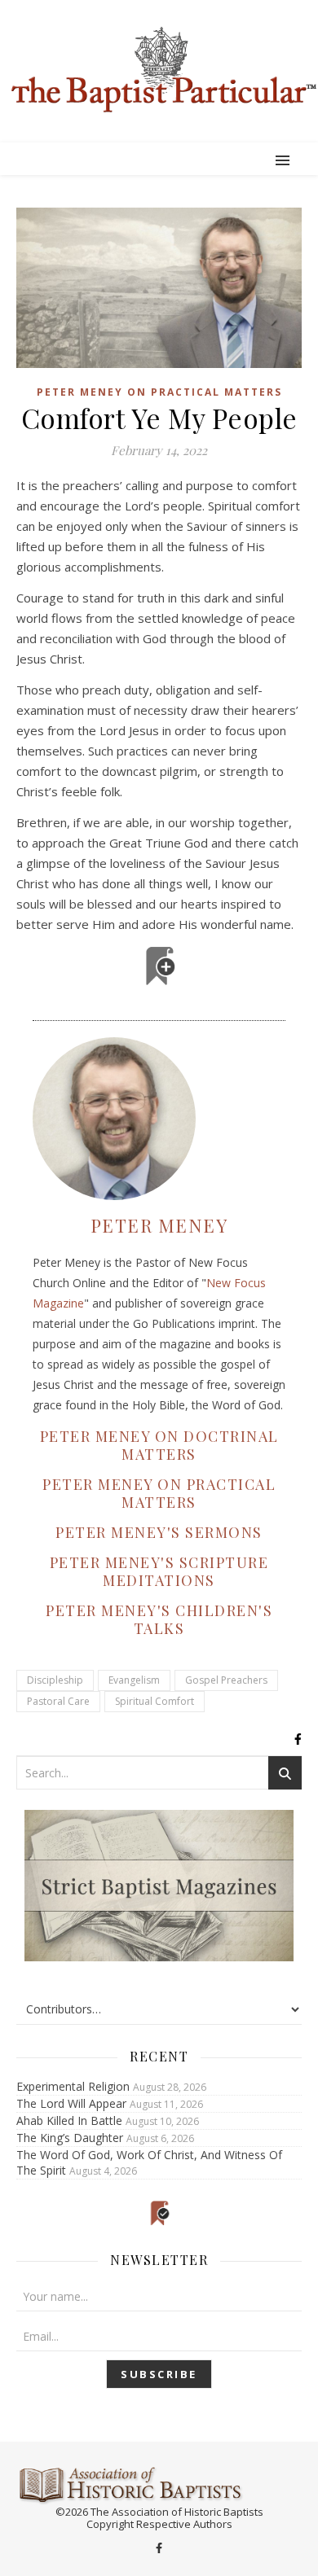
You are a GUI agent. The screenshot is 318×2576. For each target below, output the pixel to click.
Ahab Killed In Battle (69, 2120)
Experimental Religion (73, 2086)
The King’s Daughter (70, 2138)
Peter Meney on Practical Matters (159, 392)
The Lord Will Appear (71, 2103)
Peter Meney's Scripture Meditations (159, 1571)
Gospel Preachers (226, 1680)
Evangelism (134, 1680)
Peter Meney (159, 1225)
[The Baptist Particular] (159, 70)
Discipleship (55, 1680)
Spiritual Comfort (155, 1701)
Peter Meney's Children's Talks (159, 1619)
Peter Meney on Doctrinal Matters (159, 1445)
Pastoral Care (58, 1701)
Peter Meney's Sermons (159, 1532)
